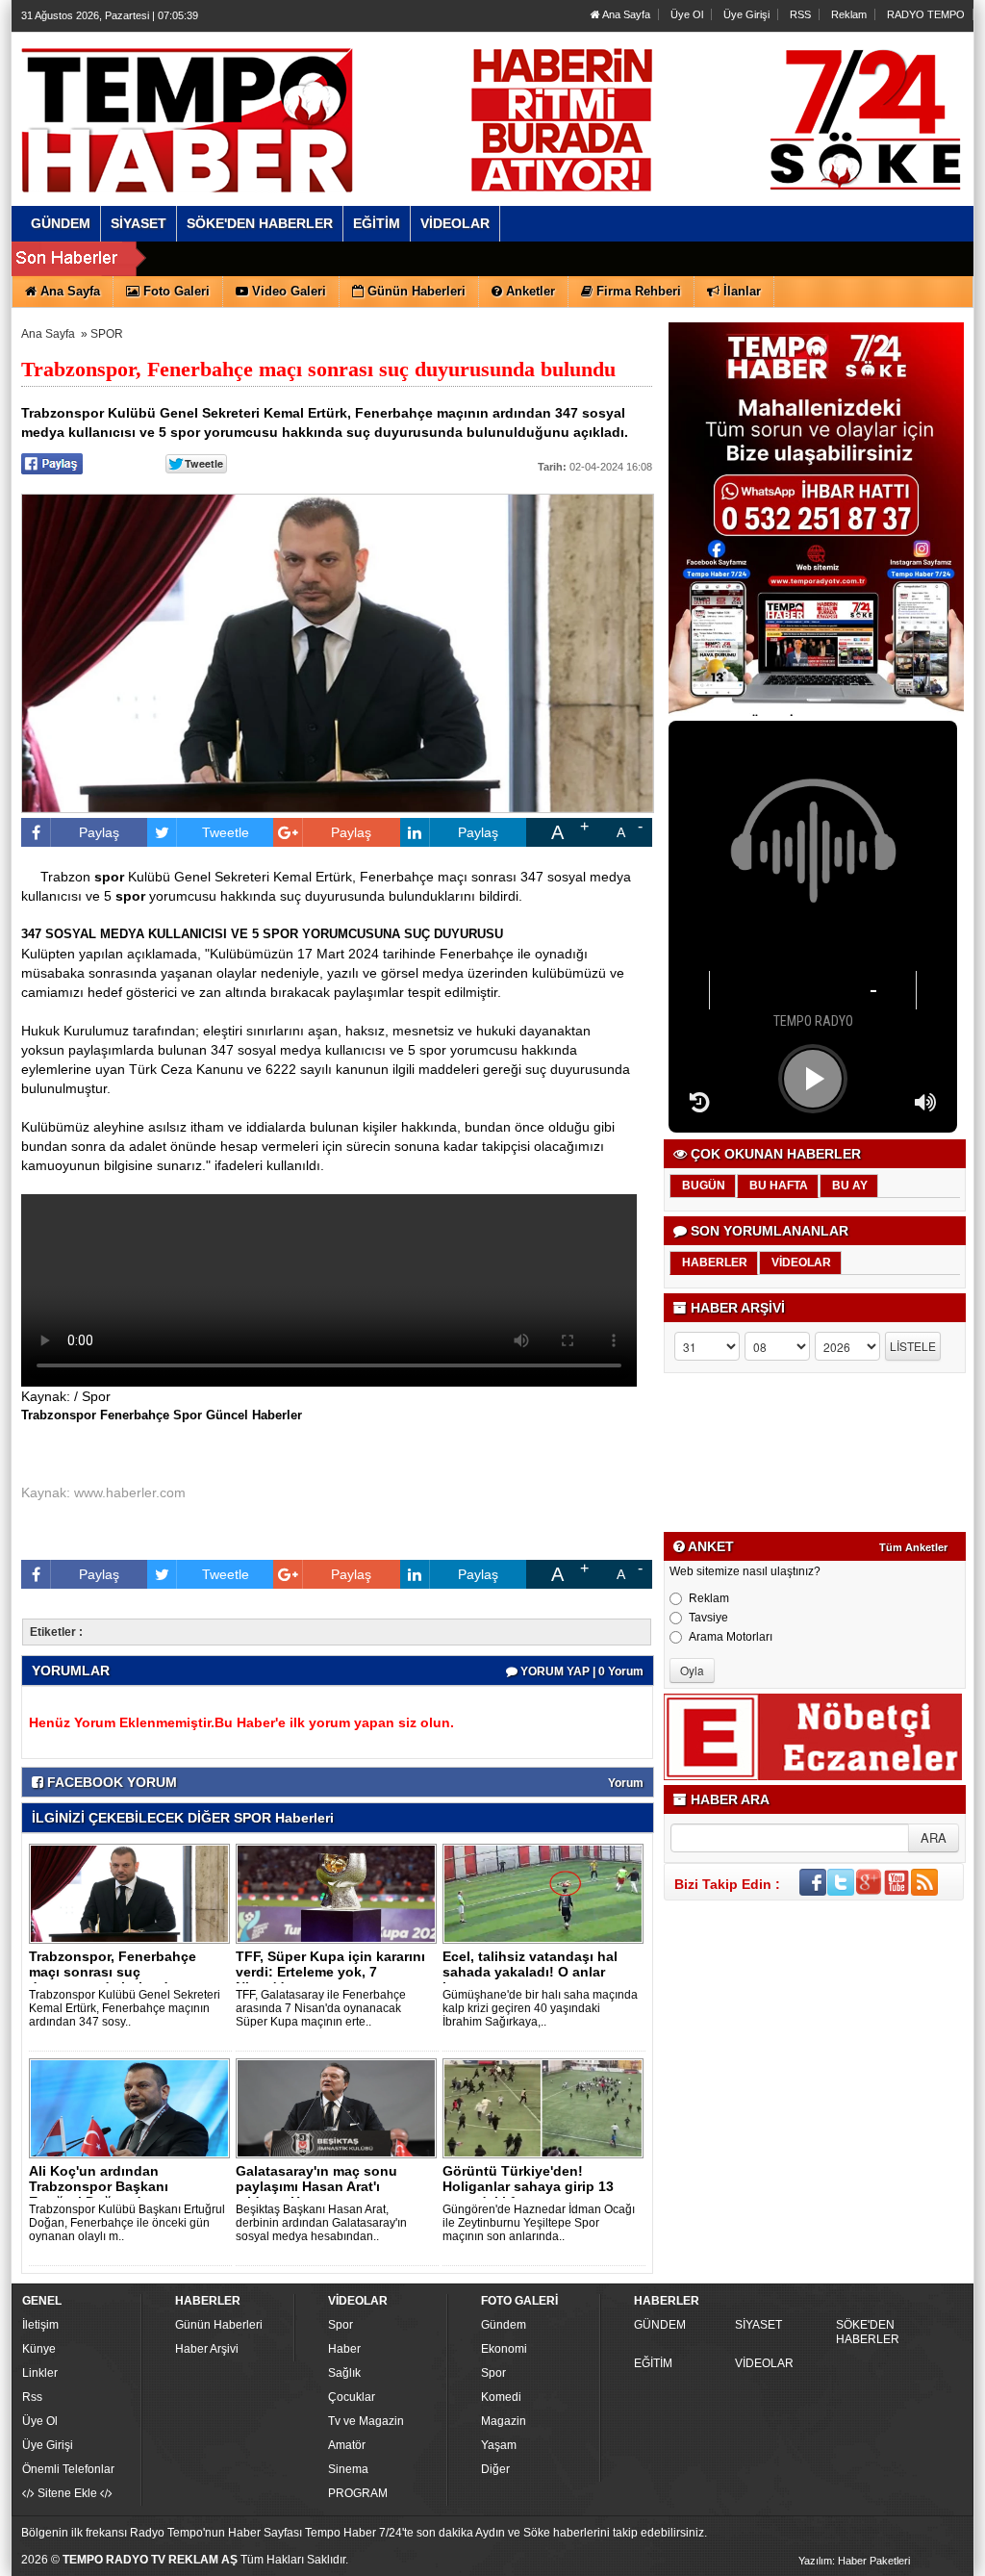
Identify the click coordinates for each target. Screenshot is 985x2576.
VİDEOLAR (764, 2363)
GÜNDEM (660, 2325)
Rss (32, 2397)
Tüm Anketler (913, 1547)
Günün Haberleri (219, 2325)
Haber (344, 2349)
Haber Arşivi (207, 2349)
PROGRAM (358, 2493)
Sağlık (344, 2373)
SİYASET (758, 2325)
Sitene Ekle (67, 2493)
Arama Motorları (731, 1637)
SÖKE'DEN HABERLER (868, 2332)
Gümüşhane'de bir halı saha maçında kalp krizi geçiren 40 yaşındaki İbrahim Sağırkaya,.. (540, 2008)
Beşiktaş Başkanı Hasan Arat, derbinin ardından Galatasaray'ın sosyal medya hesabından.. (321, 2223)
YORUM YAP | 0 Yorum (581, 1671)
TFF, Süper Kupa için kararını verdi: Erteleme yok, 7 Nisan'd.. (330, 1972)
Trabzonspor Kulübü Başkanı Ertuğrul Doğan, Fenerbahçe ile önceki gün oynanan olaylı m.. (127, 2223)
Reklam (849, 14)
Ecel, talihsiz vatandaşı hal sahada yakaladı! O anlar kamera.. (530, 1972)
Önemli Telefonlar (68, 2469)
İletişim (40, 2325)
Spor (341, 2325)
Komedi (501, 2397)
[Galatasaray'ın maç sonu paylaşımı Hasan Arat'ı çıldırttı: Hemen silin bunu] (340, 2107)
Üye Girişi (746, 14)
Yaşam (499, 2445)
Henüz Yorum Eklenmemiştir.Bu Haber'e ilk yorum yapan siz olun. (241, 1722)
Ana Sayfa (625, 14)
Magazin (504, 2421)
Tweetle (226, 832)
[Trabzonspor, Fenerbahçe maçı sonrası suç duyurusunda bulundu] (133, 1893)
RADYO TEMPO (926, 14)
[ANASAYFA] (231, 99)
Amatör (347, 2445)
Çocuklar (352, 2397)
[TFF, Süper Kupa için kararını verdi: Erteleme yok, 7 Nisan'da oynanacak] (340, 1893)
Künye (39, 2349)
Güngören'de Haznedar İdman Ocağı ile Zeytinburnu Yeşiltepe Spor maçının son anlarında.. (539, 2223)
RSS (800, 14)
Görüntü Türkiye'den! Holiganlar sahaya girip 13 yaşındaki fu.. (528, 2186)
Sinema (348, 2469)
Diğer (495, 2469)
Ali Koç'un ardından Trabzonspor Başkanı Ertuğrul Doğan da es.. (102, 2186)
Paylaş (99, 832)
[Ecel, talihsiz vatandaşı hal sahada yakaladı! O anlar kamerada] (546, 1893)
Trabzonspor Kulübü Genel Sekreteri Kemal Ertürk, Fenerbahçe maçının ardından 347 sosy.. (125, 2008)
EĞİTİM (653, 2363)
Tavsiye (708, 1618)
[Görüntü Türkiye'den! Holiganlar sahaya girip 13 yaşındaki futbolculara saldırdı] (546, 2107)
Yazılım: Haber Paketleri (854, 2561)
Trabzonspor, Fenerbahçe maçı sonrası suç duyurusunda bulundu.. (113, 1972)
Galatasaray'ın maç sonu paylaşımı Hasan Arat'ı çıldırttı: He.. (316, 2186)
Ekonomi (504, 2349)
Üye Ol (687, 14)
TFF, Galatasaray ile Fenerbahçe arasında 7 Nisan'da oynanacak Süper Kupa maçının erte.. (321, 2008)
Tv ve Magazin (366, 2421)
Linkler (40, 2373)
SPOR (107, 334)
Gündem (504, 2325)
